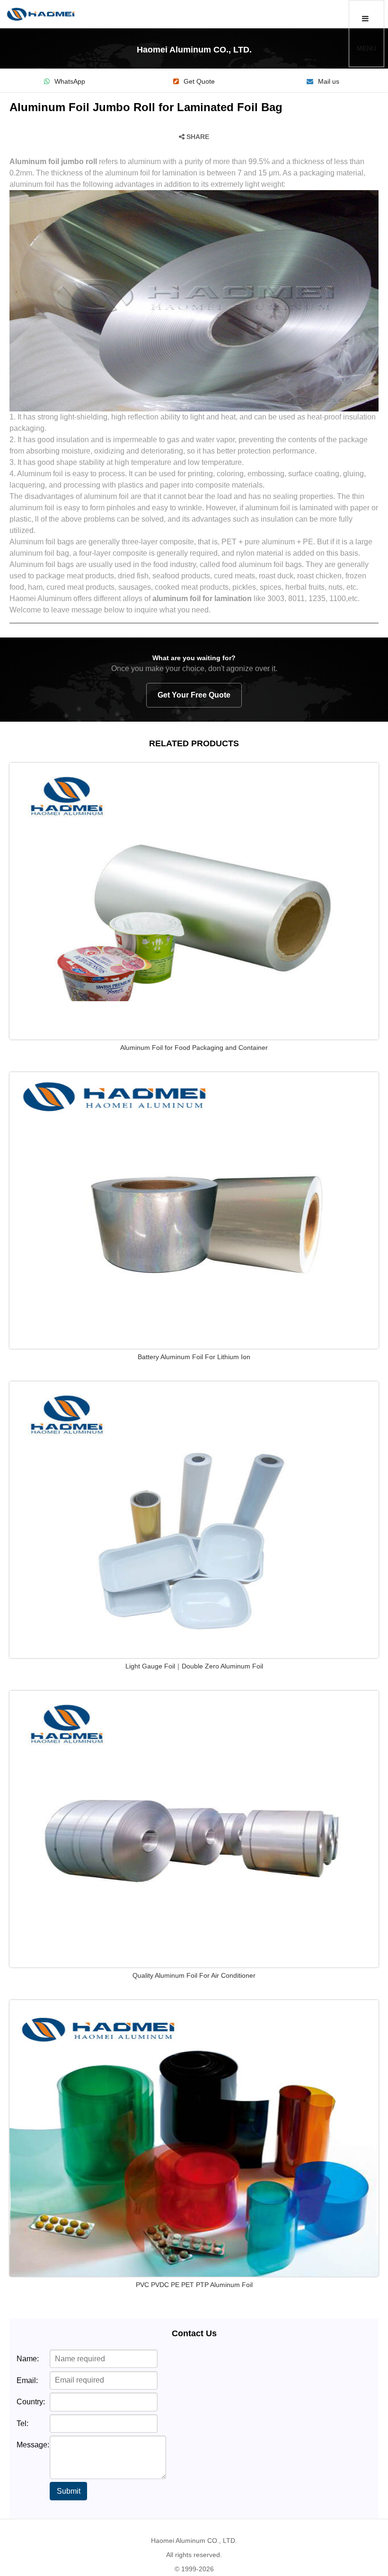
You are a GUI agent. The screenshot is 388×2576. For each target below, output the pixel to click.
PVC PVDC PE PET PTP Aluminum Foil (194, 2285)
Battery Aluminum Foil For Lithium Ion (194, 1357)
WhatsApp (70, 82)
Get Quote (199, 82)
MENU (366, 48)
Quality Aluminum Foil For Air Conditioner (194, 1975)
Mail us (329, 82)
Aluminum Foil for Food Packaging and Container (194, 1048)
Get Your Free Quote (194, 695)
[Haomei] (41, 14)
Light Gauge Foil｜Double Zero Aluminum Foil (194, 1666)
